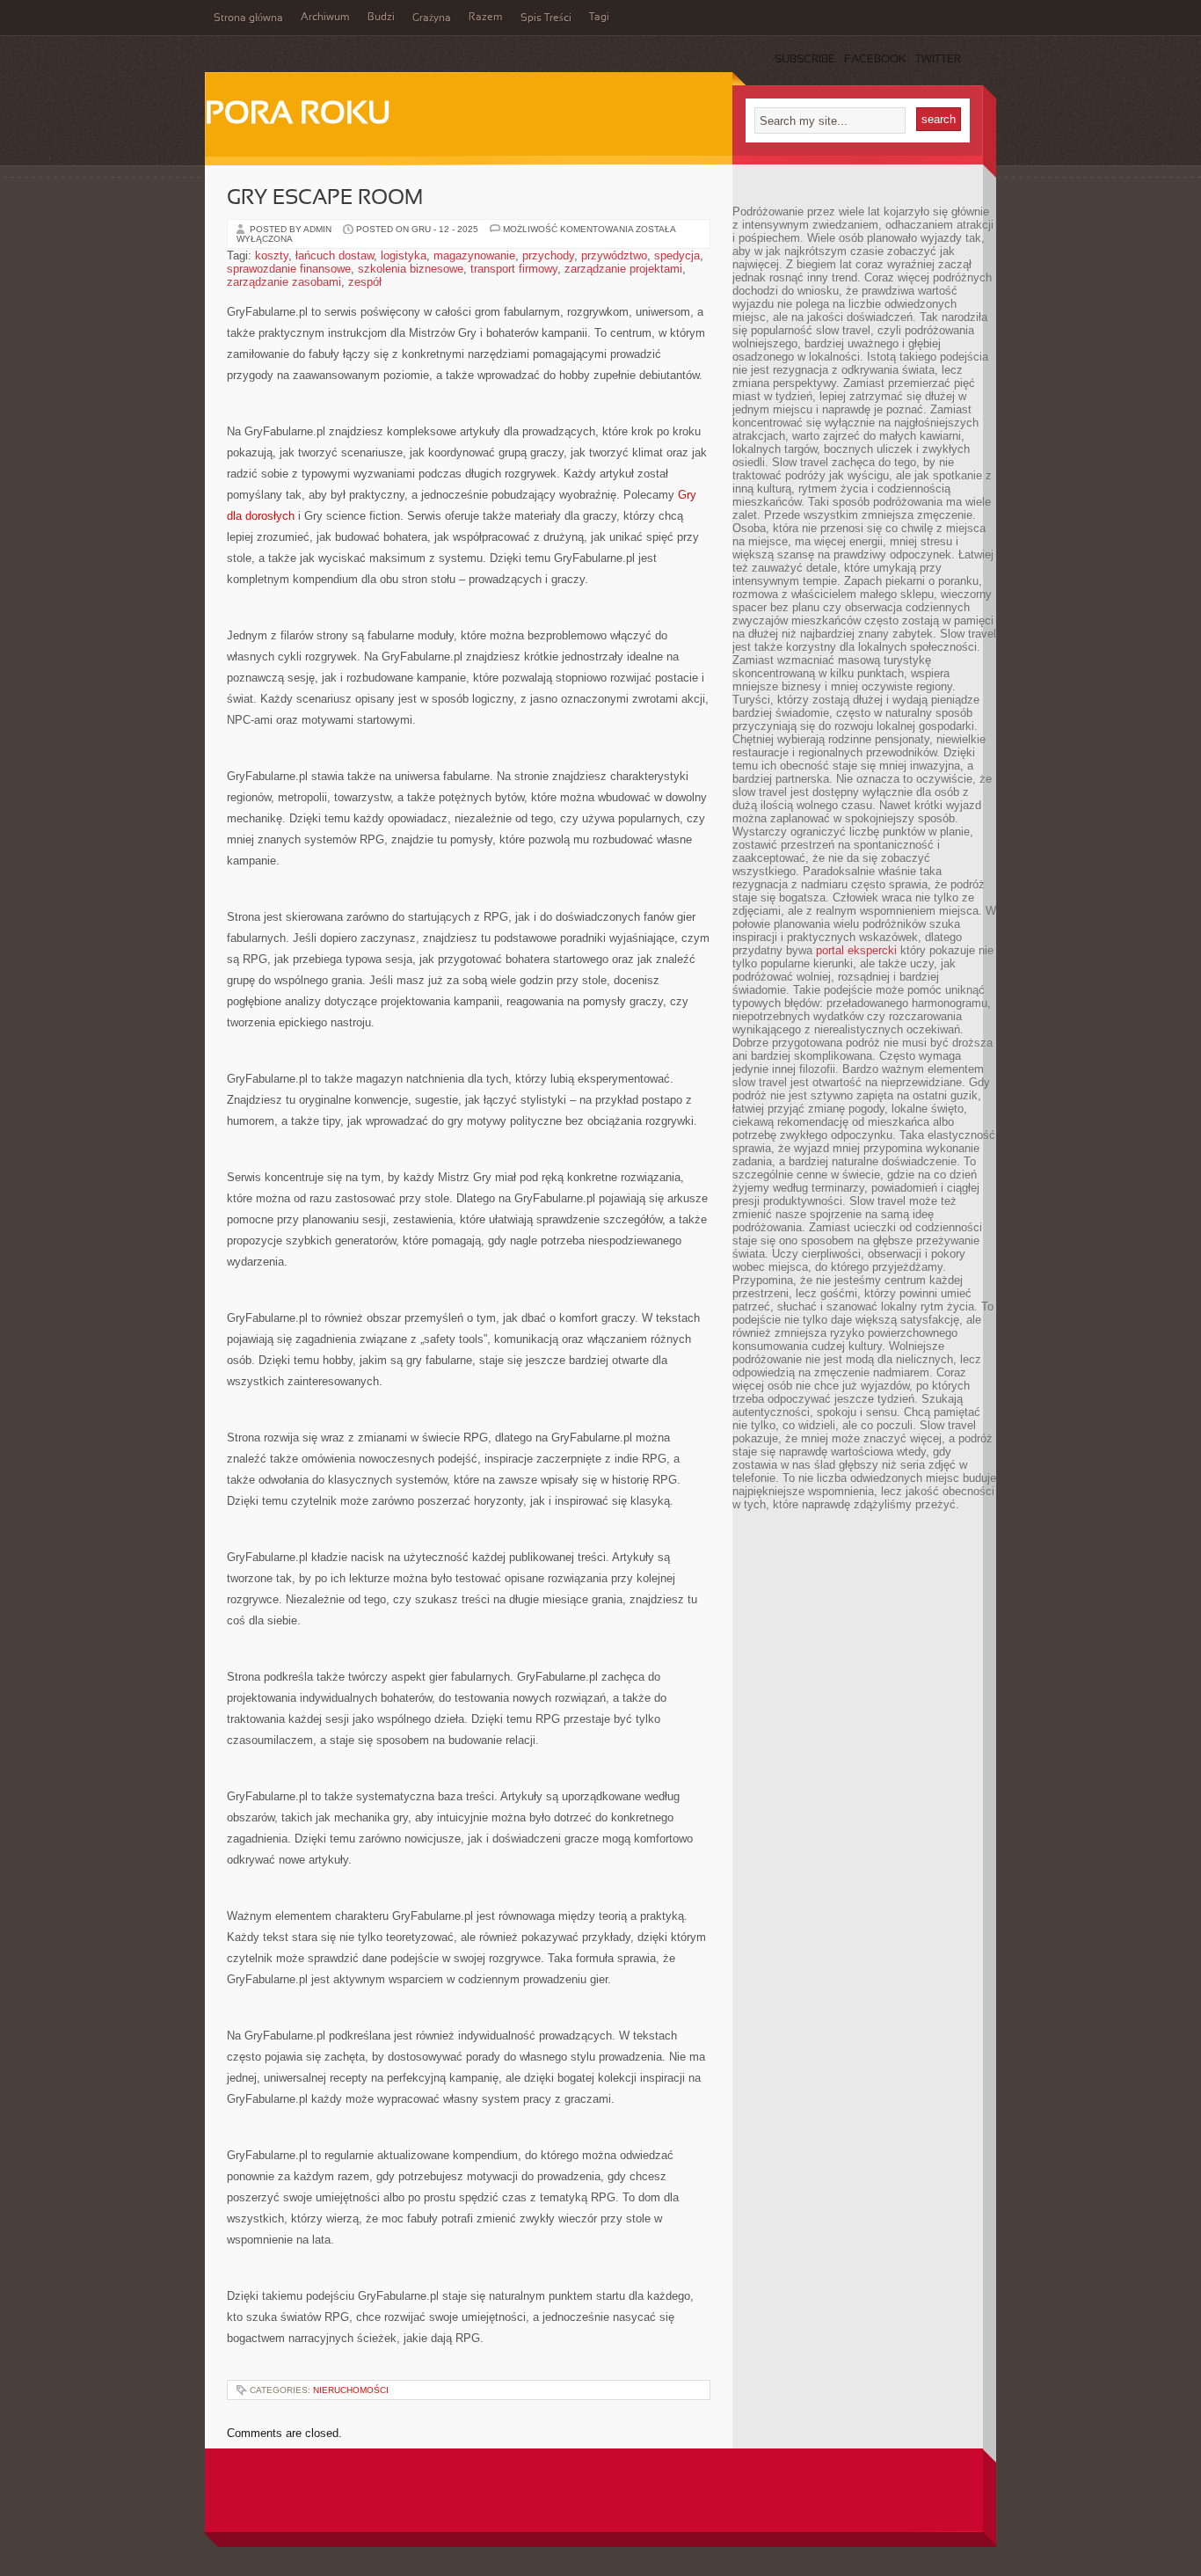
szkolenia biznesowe (411, 269)
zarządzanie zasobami (284, 282)
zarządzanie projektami (623, 269)
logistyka (404, 255)
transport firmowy (514, 269)
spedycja (677, 255)
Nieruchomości (351, 2390)
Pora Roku (298, 115)
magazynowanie (474, 255)
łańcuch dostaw (335, 255)
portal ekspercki (856, 950)
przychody (548, 255)
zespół (365, 282)
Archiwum (325, 18)
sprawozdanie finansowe (289, 269)
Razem (486, 18)
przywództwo (614, 255)
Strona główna (248, 18)
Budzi (381, 18)
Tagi (599, 18)
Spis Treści (546, 18)
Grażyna (432, 18)
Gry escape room (325, 199)
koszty (272, 255)
